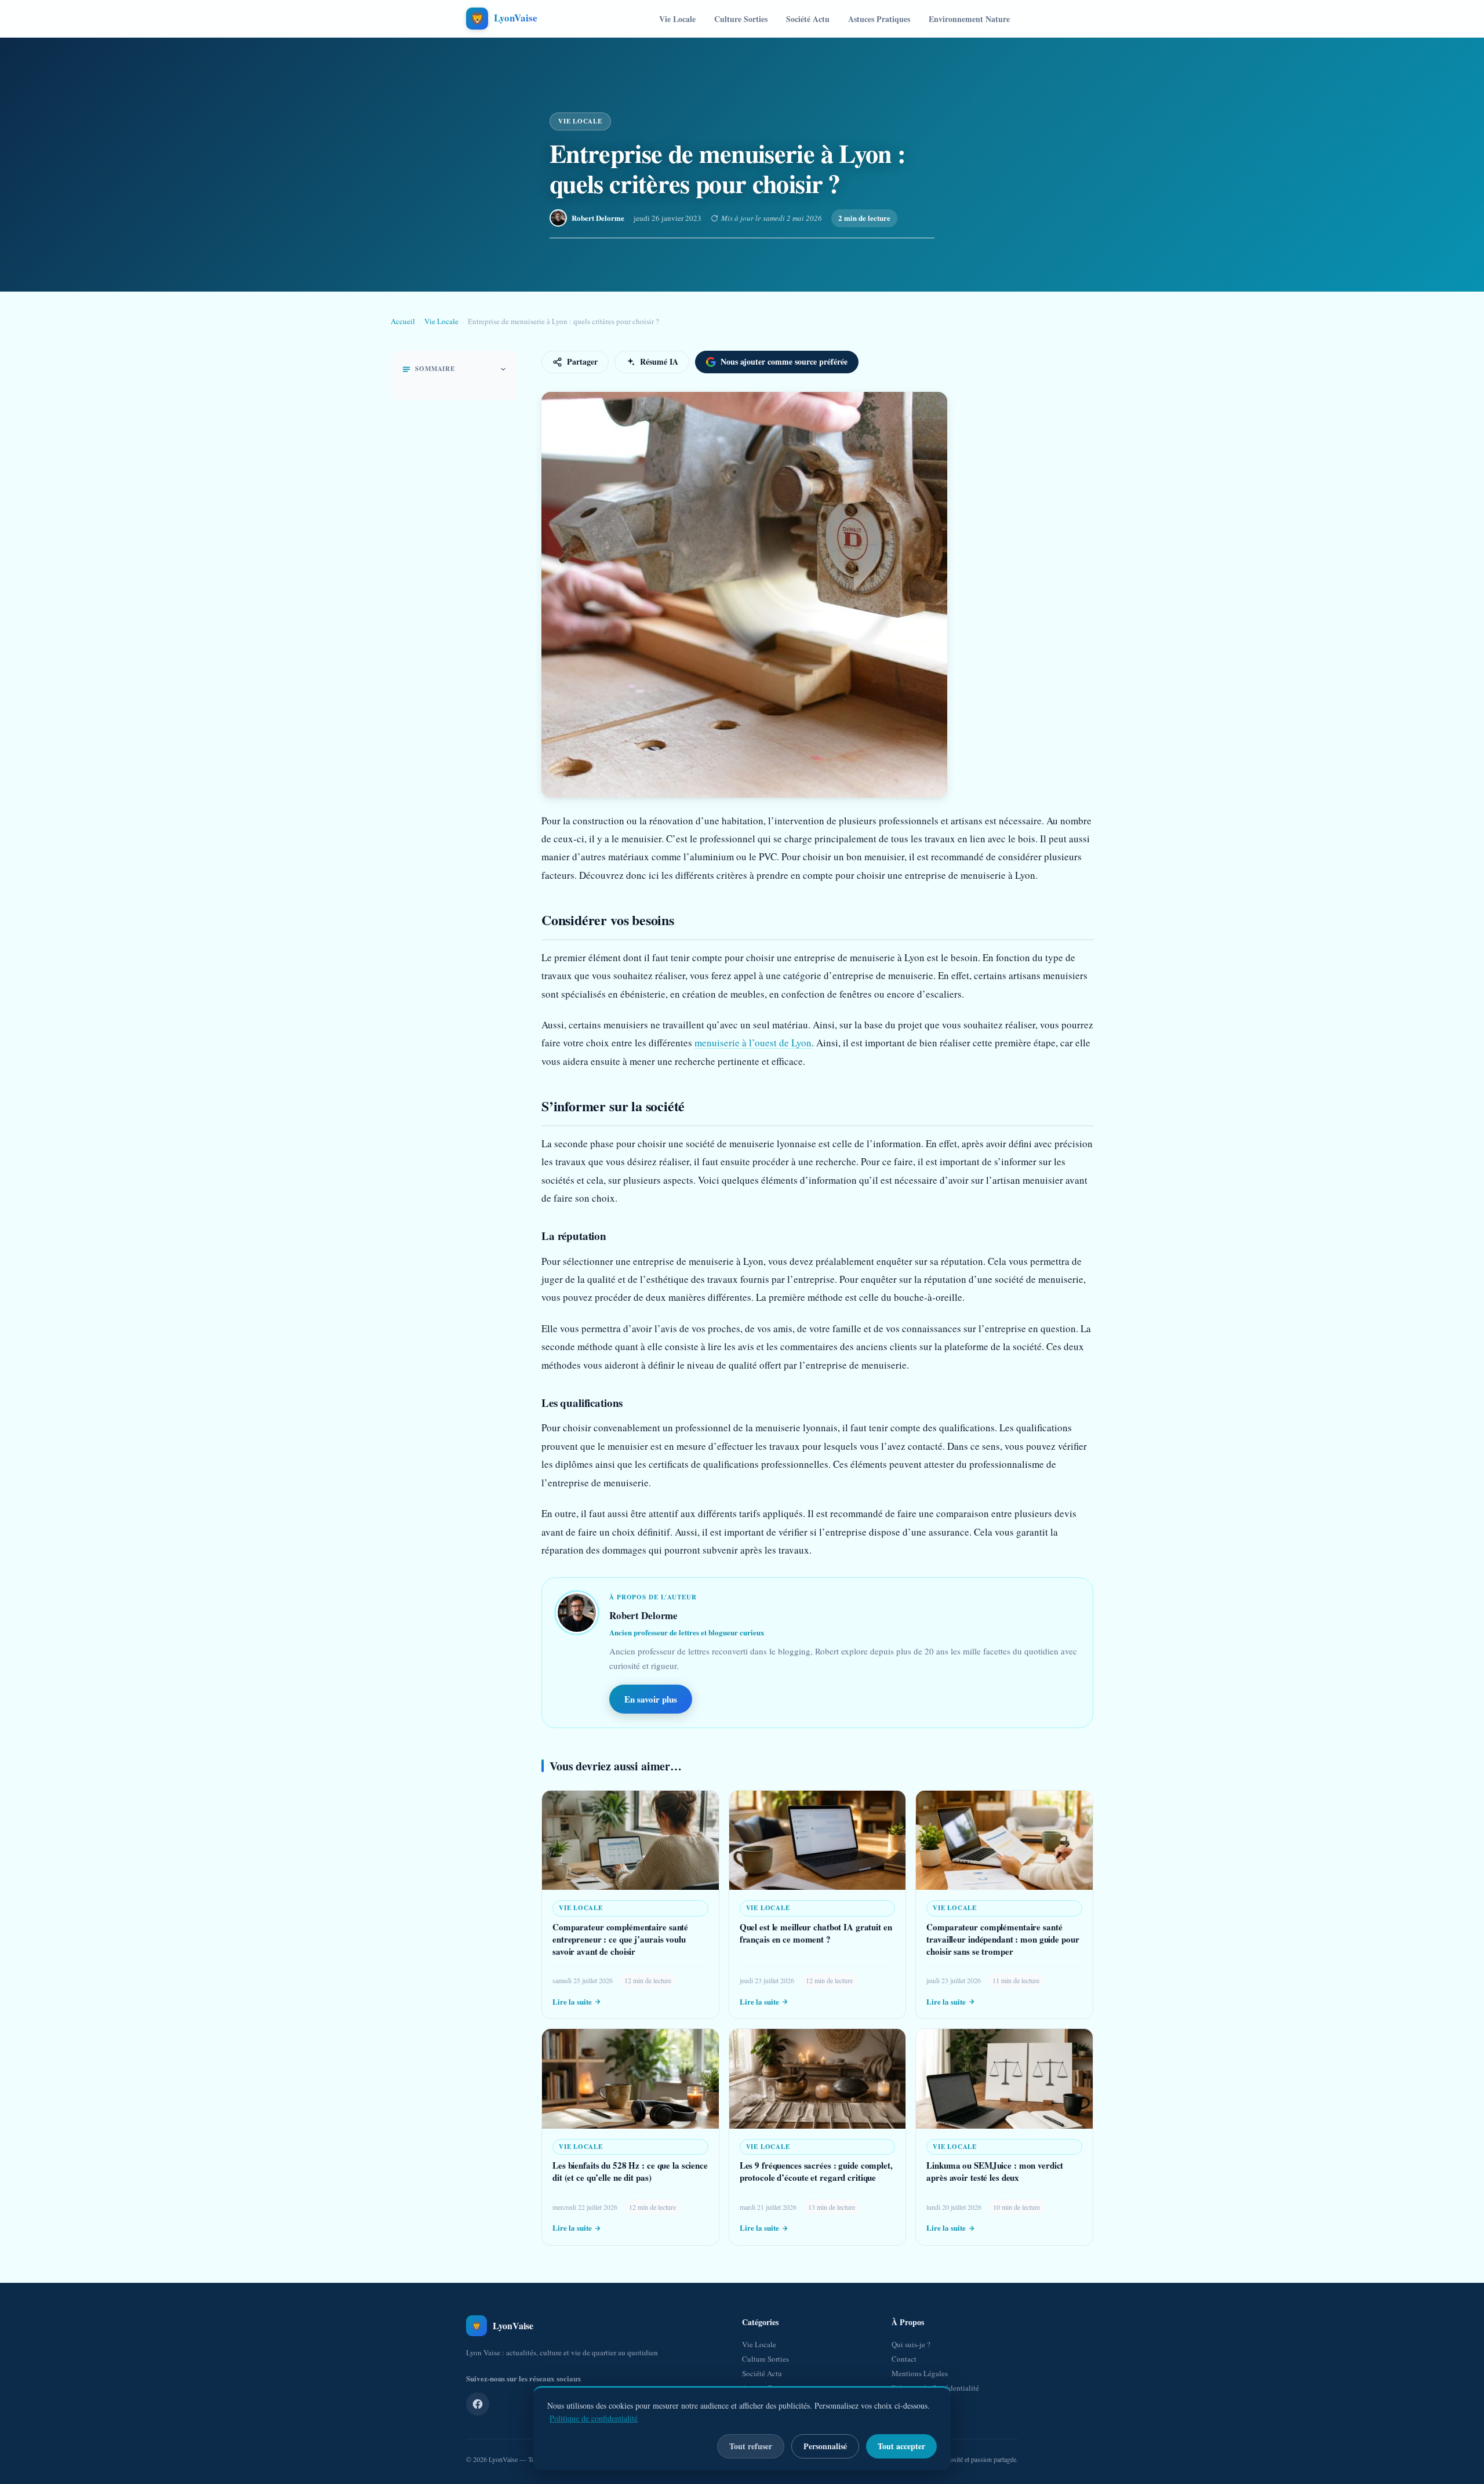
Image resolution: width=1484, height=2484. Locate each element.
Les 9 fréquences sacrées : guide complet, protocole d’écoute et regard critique (816, 2171)
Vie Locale (677, 19)
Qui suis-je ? (911, 2344)
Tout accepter (901, 2446)
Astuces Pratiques (879, 19)
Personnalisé (825, 2446)
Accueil (403, 321)
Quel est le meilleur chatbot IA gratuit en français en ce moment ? (816, 1933)
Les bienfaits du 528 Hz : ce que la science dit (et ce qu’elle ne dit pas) (630, 2171)
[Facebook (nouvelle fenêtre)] (478, 2404)
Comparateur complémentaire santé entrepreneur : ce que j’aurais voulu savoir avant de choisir (620, 1939)
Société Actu (808, 19)
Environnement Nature (969, 19)
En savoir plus (651, 1699)
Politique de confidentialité (594, 2418)
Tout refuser (751, 2446)
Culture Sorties (741, 19)
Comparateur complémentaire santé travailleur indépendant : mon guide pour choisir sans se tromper (1003, 1939)
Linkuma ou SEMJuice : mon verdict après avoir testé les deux (995, 2171)
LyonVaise (503, 2459)
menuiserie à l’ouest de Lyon (753, 1043)
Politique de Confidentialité (935, 2388)
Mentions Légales (920, 2373)
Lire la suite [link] (572, 2001)
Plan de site (910, 2402)
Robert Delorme (598, 218)
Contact (904, 2359)
